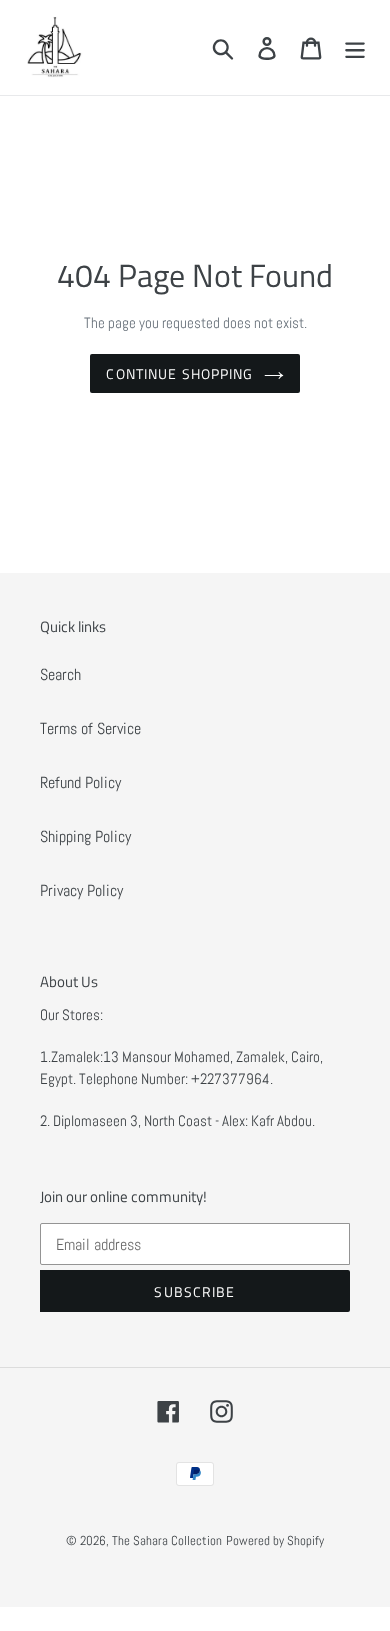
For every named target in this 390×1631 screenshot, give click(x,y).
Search (60, 674)
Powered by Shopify (275, 1540)
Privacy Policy (81, 890)
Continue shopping (179, 373)
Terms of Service (90, 728)
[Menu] (355, 47)
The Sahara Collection (167, 1540)
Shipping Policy (85, 836)
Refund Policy (80, 782)
